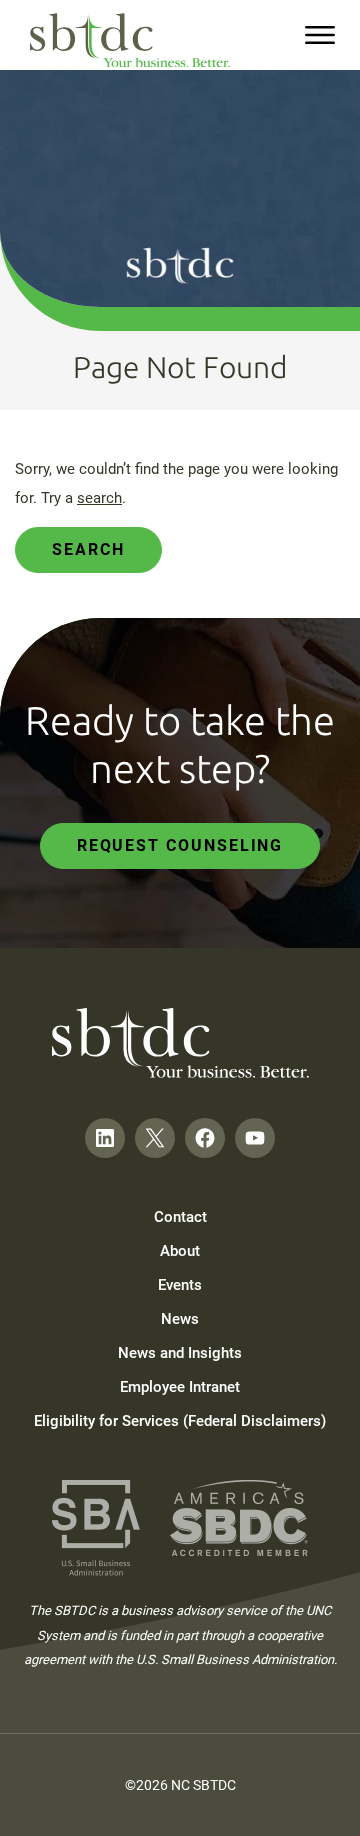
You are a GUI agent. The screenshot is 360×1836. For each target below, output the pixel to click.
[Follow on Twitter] (155, 1138)
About (180, 1251)
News (180, 1319)
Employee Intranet (180, 1387)
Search (88, 549)
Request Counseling (180, 845)
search (99, 498)
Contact (180, 1217)
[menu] (320, 35)
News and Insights (180, 1353)
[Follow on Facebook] (205, 1138)
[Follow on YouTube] (255, 1138)
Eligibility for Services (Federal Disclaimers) (180, 1421)
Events (180, 1285)
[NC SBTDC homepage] (130, 40)
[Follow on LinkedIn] (105, 1138)
